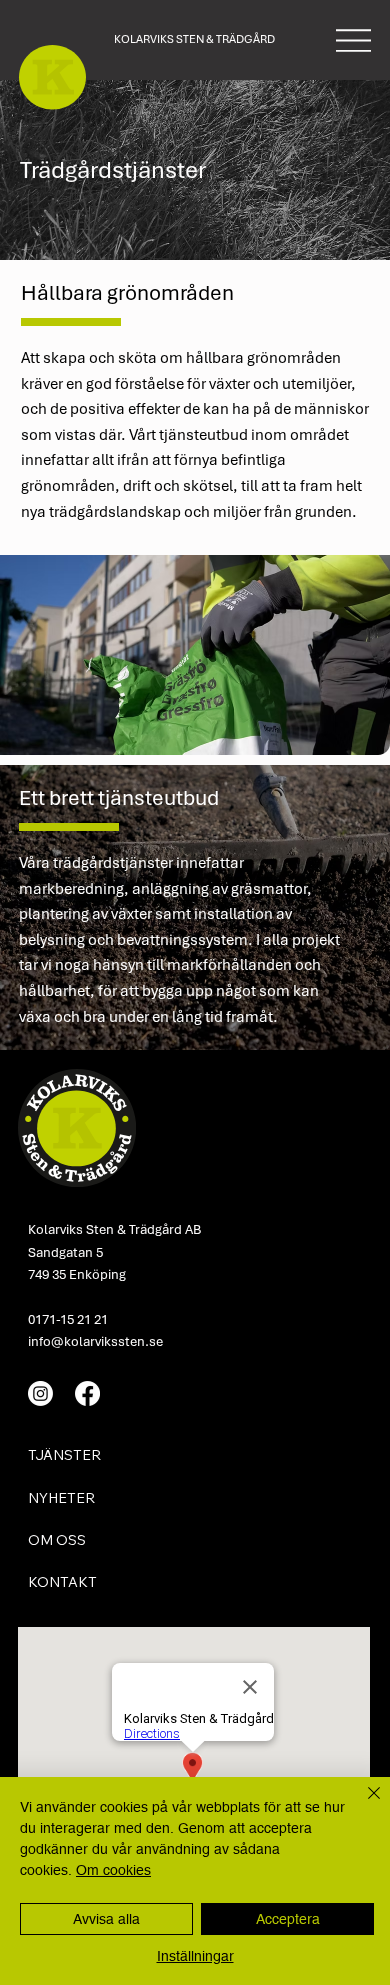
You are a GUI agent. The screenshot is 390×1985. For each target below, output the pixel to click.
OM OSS (57, 1540)
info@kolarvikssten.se (95, 1341)
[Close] (362, 1805)
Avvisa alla (106, 1919)
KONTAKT (62, 1582)
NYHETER (61, 1498)
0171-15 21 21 (68, 1319)
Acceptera (288, 1919)
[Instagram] (40, 1393)
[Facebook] (87, 1393)
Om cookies (113, 1870)
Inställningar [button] (195, 1956)
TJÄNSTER (64, 1455)
